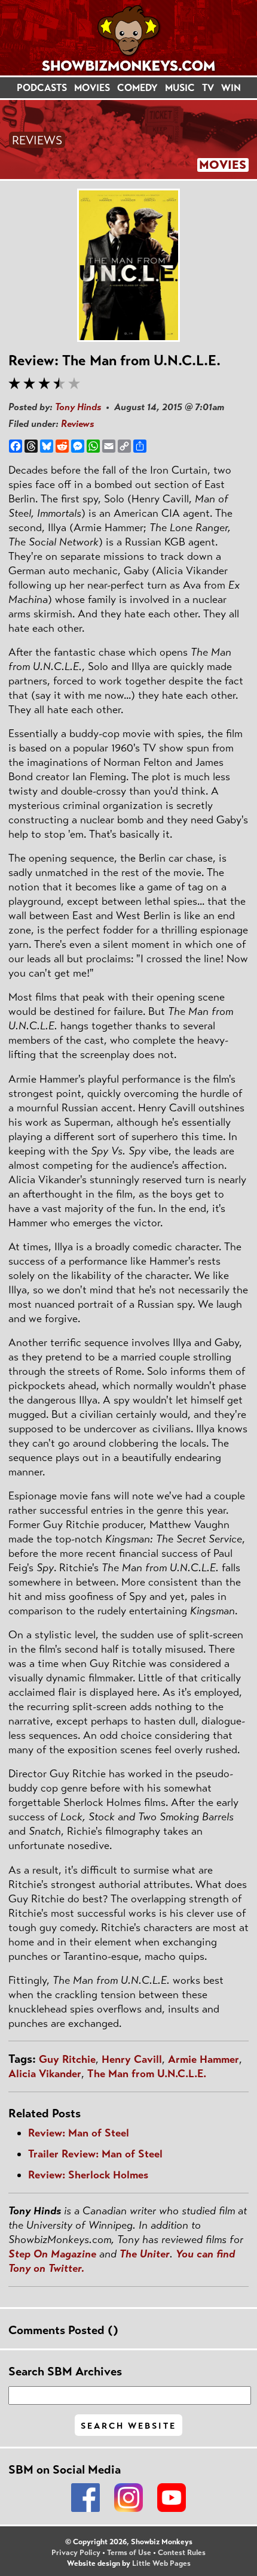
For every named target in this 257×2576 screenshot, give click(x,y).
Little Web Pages (161, 2563)
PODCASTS (42, 88)
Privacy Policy (76, 2553)
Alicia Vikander (45, 2074)
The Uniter (145, 2254)
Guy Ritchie (67, 2059)
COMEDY (137, 88)
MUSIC (180, 88)
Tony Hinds (78, 407)
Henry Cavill (132, 2059)
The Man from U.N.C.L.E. (147, 2074)
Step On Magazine (52, 2254)
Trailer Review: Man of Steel (95, 2154)
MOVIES (92, 88)
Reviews (77, 424)
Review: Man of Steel (79, 2133)
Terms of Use (129, 2553)
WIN (231, 88)
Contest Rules (182, 2553)
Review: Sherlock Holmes (88, 2175)
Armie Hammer (204, 2059)
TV (208, 88)
